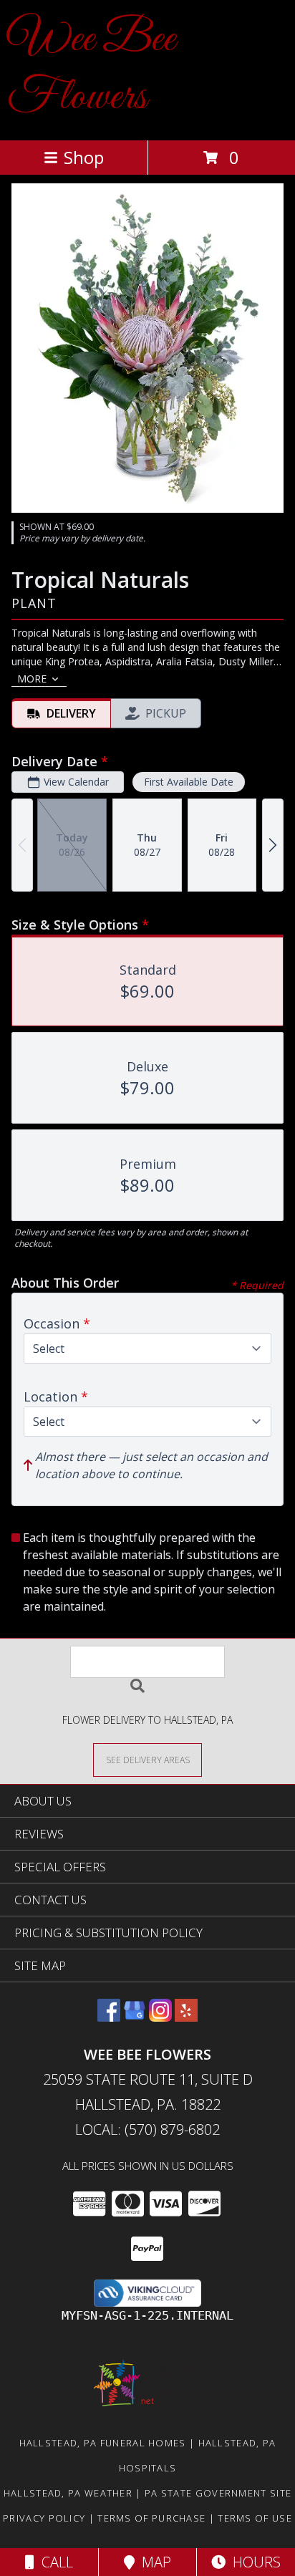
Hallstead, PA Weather (68, 2493)
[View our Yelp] (186, 2017)
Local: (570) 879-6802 (147, 2129)
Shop (84, 157)
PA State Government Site (218, 2493)
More (32, 679)
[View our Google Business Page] (135, 2017)
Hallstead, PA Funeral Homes (103, 2443)
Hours (253, 2562)
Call (54, 2562)
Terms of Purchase (151, 2518)
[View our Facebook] (109, 2017)
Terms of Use (255, 2518)
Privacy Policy (44, 2518)
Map (153, 2562)
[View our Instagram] (160, 2017)
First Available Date (189, 782)
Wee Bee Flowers (91, 69)
